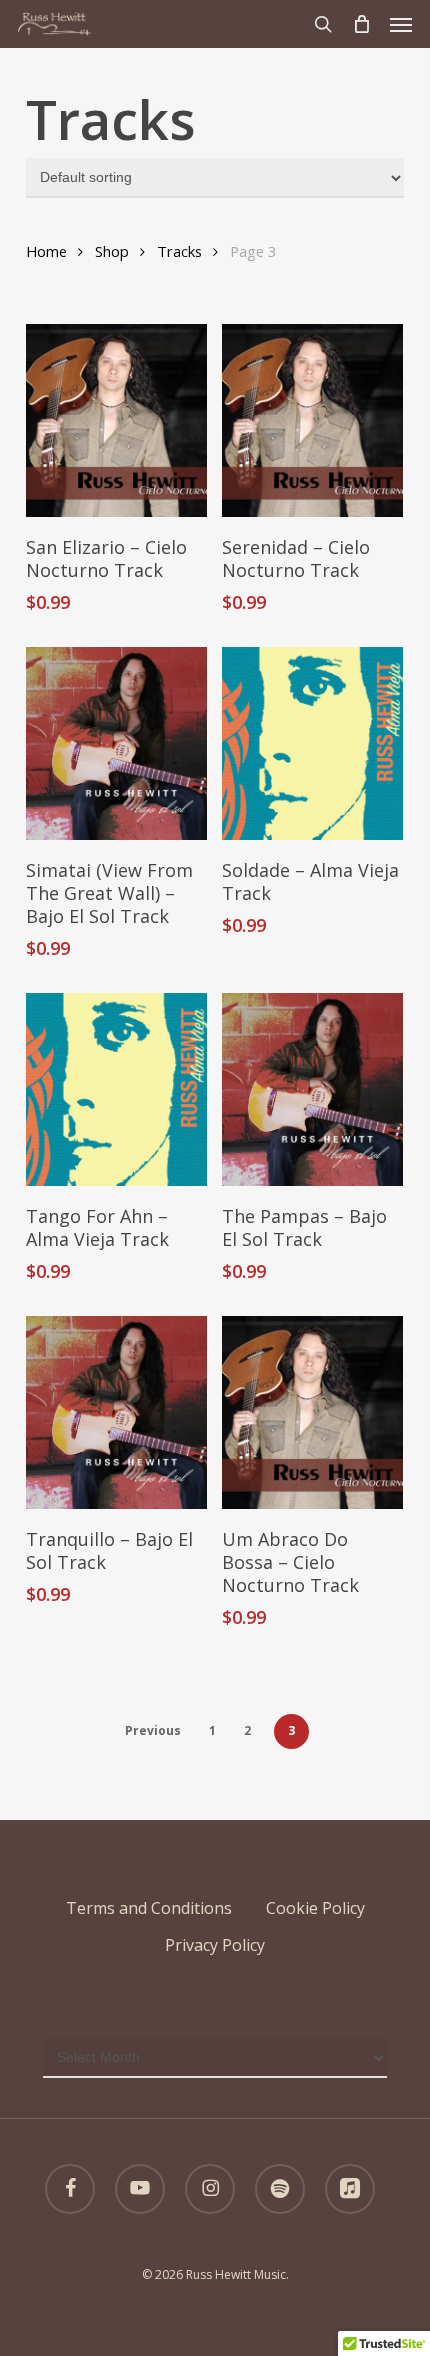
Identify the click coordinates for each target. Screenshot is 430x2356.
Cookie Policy (315, 1908)
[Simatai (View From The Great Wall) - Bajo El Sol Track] (116, 743)
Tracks (179, 251)
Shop (112, 251)
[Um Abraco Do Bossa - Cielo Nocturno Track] (312, 1412)
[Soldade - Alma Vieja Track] (312, 743)
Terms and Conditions (149, 1908)
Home (46, 251)
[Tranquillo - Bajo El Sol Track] (116, 1412)
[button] (401, 24)
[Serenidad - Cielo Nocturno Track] (312, 420)
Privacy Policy (215, 1945)
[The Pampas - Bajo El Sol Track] (312, 1089)
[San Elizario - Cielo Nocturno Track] (116, 420)
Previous (153, 1730)
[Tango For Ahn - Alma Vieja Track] (116, 1089)
